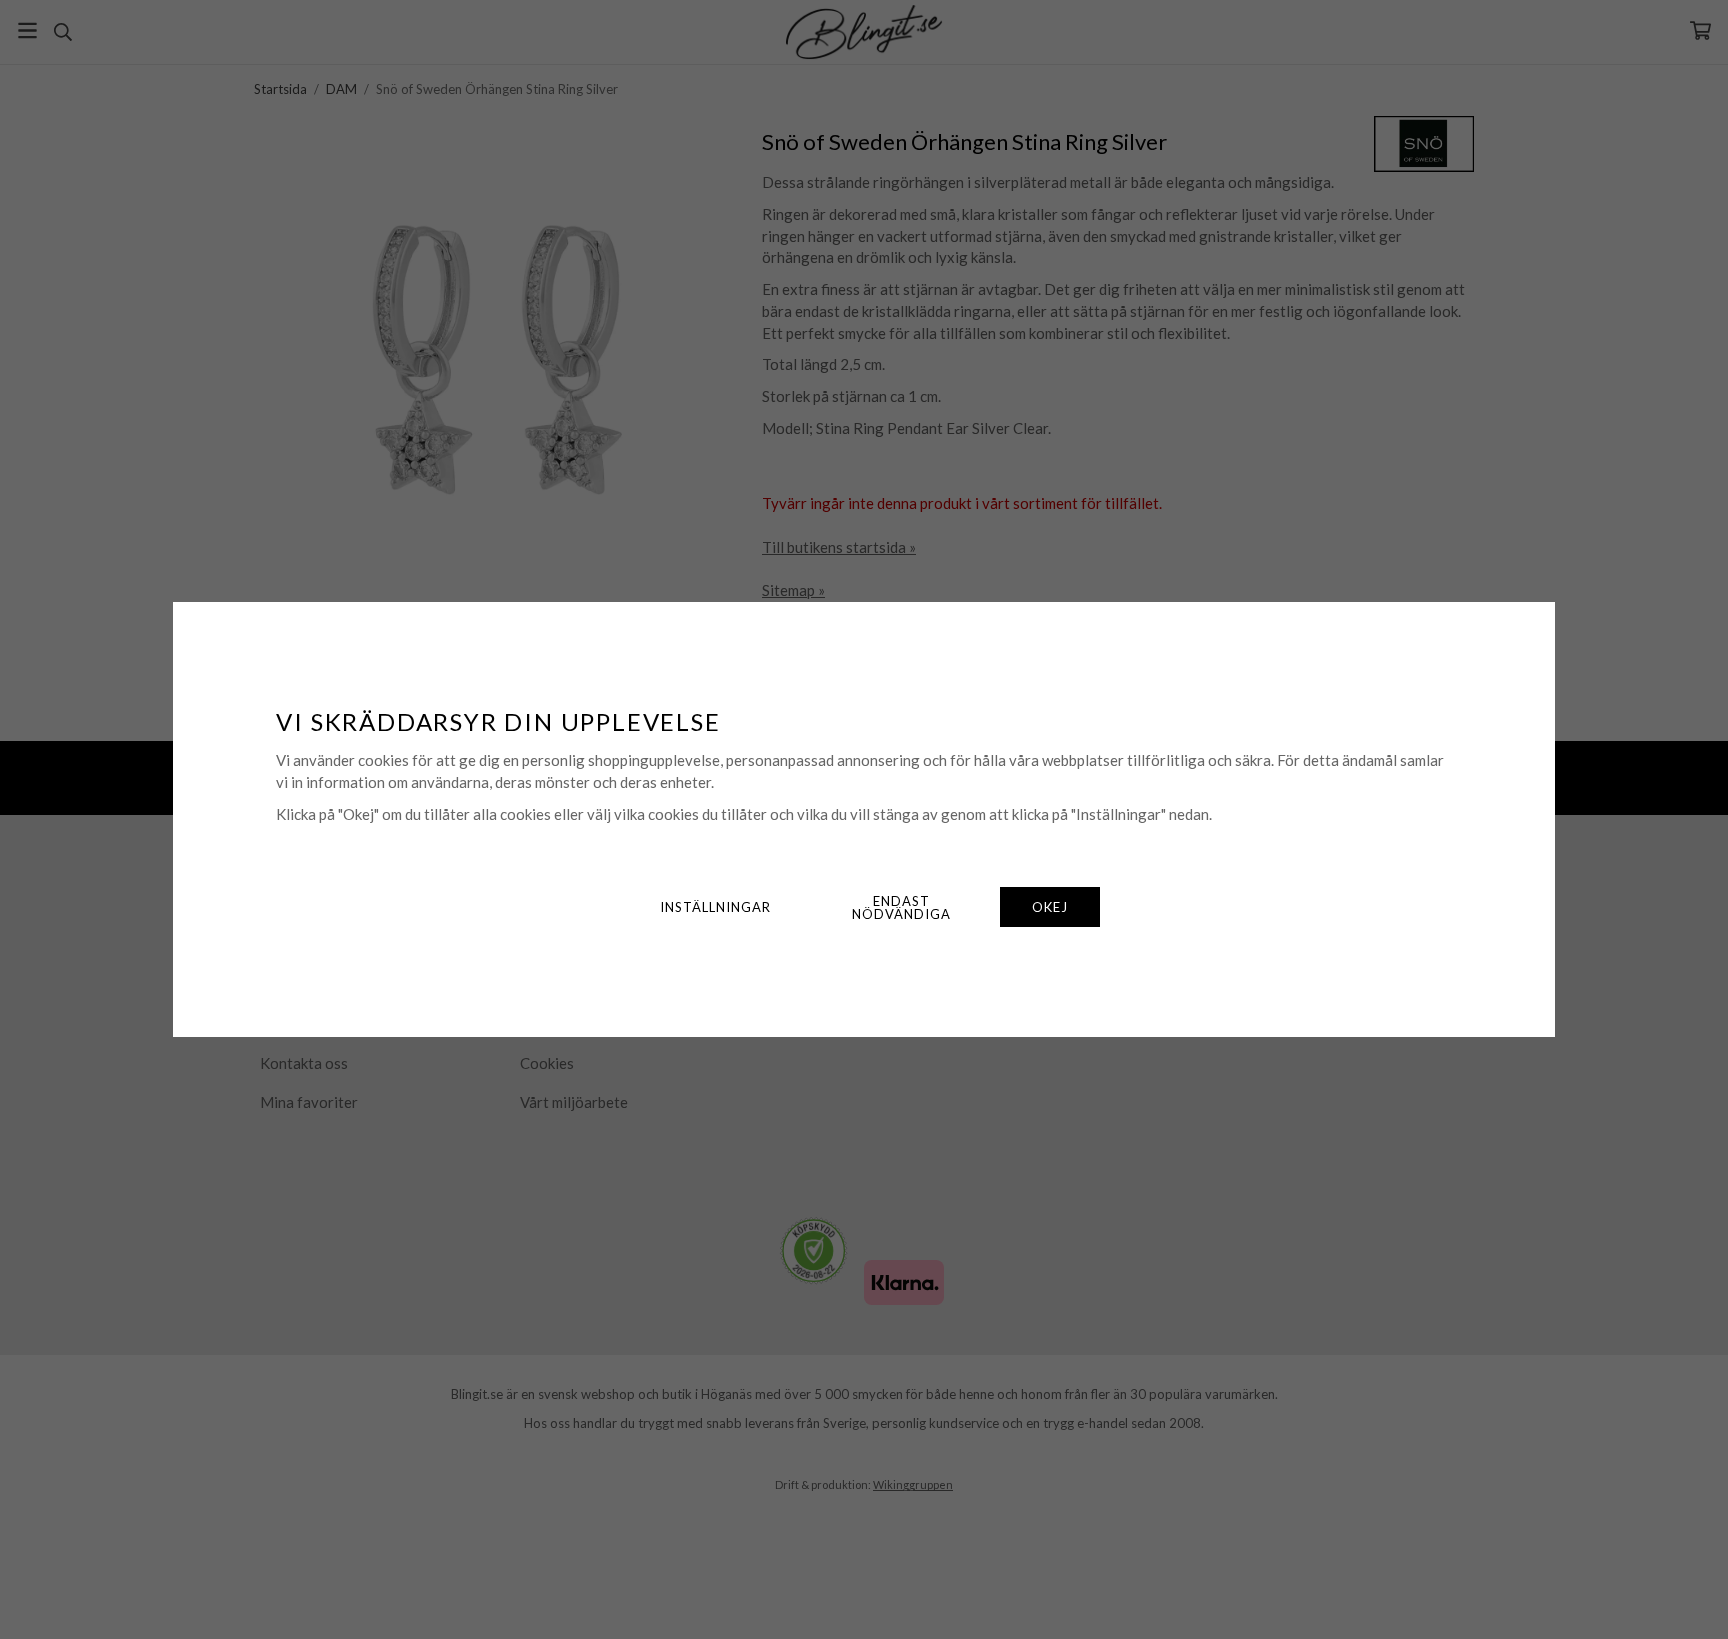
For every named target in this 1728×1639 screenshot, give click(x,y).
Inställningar (715, 907)
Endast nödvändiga (901, 907)
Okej (1050, 907)
